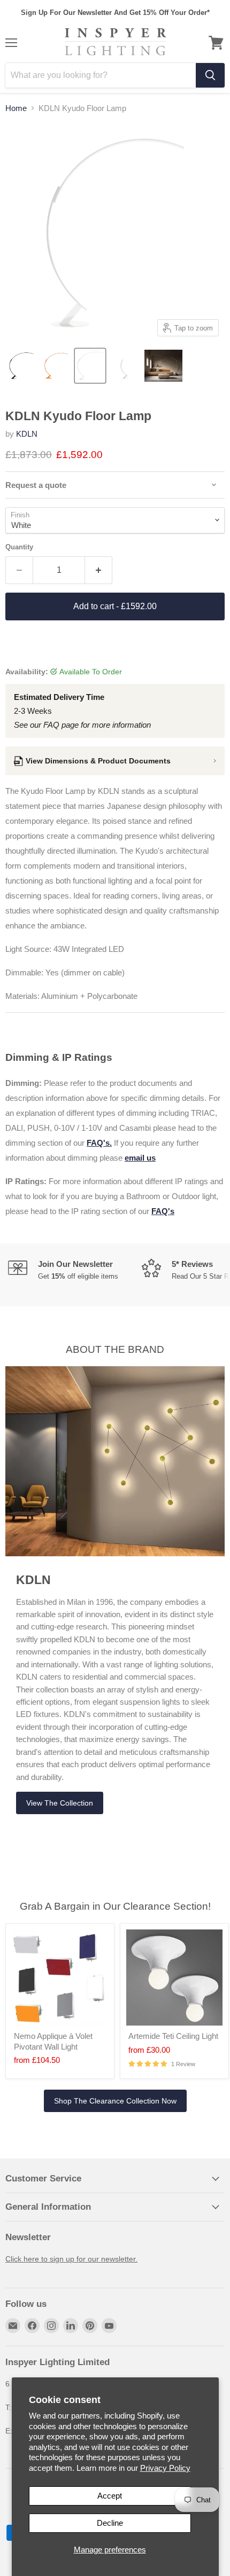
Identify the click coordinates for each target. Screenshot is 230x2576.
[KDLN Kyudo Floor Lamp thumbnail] (21, 366)
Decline (110, 2523)
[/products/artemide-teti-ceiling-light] (174, 1978)
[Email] (13, 2326)
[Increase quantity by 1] (99, 570)
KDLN (27, 434)
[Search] (210, 75)
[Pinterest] (90, 2326)
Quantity (19, 547)
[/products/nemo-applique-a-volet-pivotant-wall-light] (60, 1978)
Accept (110, 2496)
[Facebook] (32, 2326)
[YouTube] (109, 2326)
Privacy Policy (165, 2468)
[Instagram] (51, 2326)
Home (16, 108)
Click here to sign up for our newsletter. (71, 2259)
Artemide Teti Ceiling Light (173, 2036)
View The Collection (60, 1803)
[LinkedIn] (71, 2326)
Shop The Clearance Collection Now (115, 2101)
